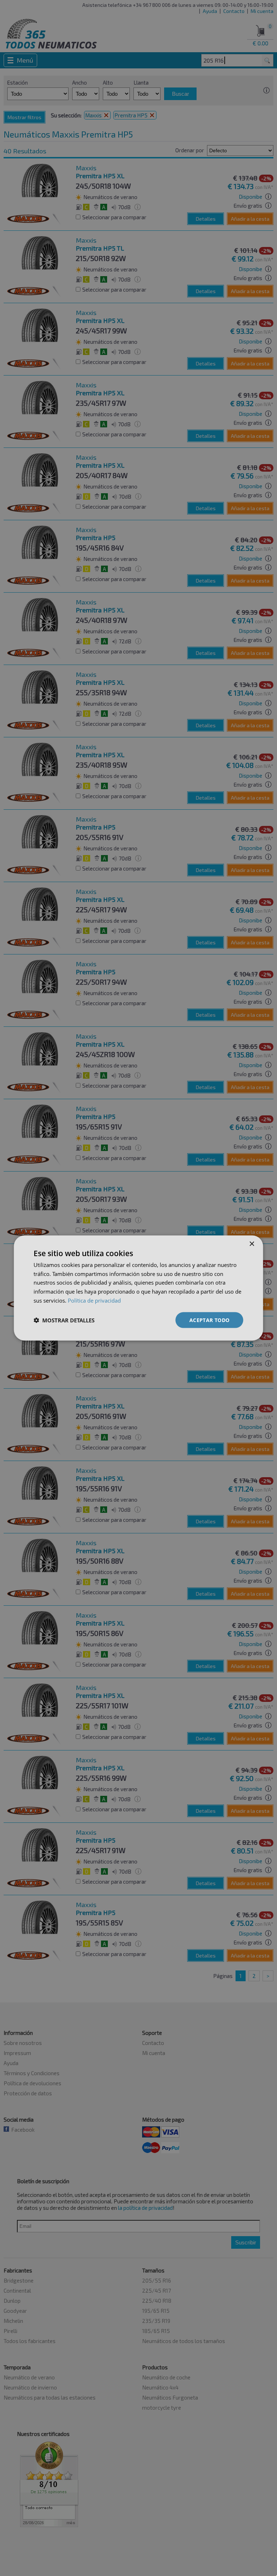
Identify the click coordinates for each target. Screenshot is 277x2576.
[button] (64, 1320)
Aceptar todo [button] (210, 1320)
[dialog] (138, 1288)
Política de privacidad (94, 1300)
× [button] (252, 1244)
